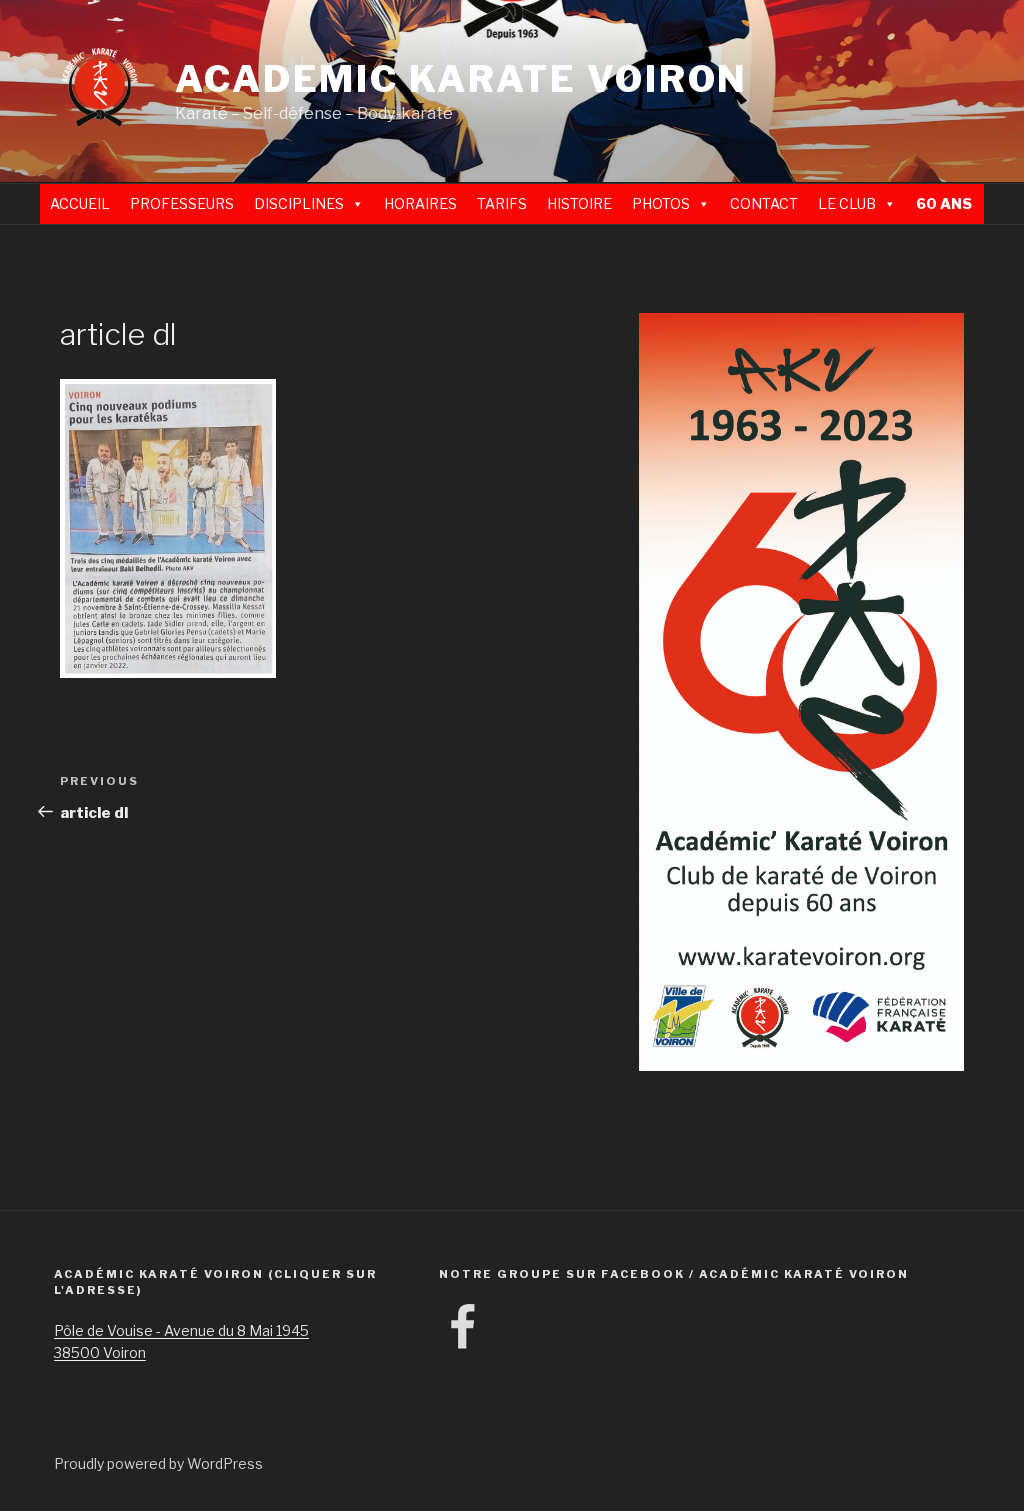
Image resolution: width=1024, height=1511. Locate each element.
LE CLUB (847, 203)
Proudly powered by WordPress (158, 1463)
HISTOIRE (579, 203)
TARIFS (502, 203)
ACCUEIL (80, 203)
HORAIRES (420, 203)
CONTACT (764, 203)
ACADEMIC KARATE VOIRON (461, 79)
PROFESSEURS (182, 203)
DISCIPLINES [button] (299, 203)
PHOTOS (661, 203)
